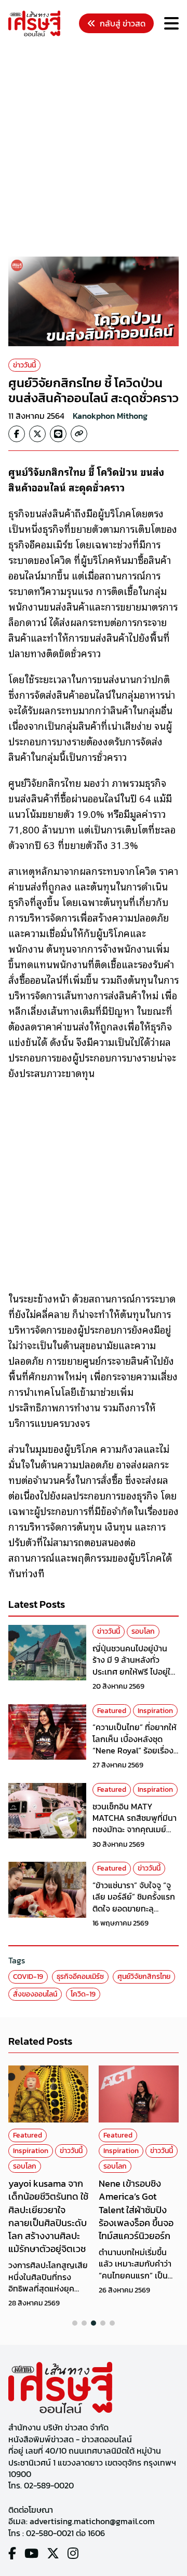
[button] (75, 2323)
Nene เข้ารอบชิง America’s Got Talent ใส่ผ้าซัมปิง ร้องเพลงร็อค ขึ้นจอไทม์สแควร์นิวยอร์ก (136, 2210)
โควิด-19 (83, 1994)
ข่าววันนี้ (24, 365)
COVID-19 (28, 1977)
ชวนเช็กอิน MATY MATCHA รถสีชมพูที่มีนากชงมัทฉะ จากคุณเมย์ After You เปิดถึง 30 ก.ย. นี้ (135, 1830)
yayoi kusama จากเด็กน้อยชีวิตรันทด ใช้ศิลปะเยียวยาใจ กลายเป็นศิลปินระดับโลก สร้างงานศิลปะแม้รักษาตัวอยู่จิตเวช (48, 2216)
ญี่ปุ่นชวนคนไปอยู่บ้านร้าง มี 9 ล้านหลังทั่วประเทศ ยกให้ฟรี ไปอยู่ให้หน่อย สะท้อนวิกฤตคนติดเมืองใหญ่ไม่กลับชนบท (135, 1672)
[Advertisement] (94, 148)
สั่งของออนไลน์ (35, 1994)
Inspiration (155, 1711)
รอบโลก (143, 1631)
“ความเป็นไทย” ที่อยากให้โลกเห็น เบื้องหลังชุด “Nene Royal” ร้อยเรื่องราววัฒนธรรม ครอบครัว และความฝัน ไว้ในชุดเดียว (135, 1750)
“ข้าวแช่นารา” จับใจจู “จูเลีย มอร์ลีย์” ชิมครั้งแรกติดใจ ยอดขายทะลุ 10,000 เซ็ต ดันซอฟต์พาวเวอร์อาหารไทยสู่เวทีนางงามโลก (136, 1914)
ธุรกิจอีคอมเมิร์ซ (80, 1977)
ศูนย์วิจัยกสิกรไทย (144, 1977)
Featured (112, 1711)
